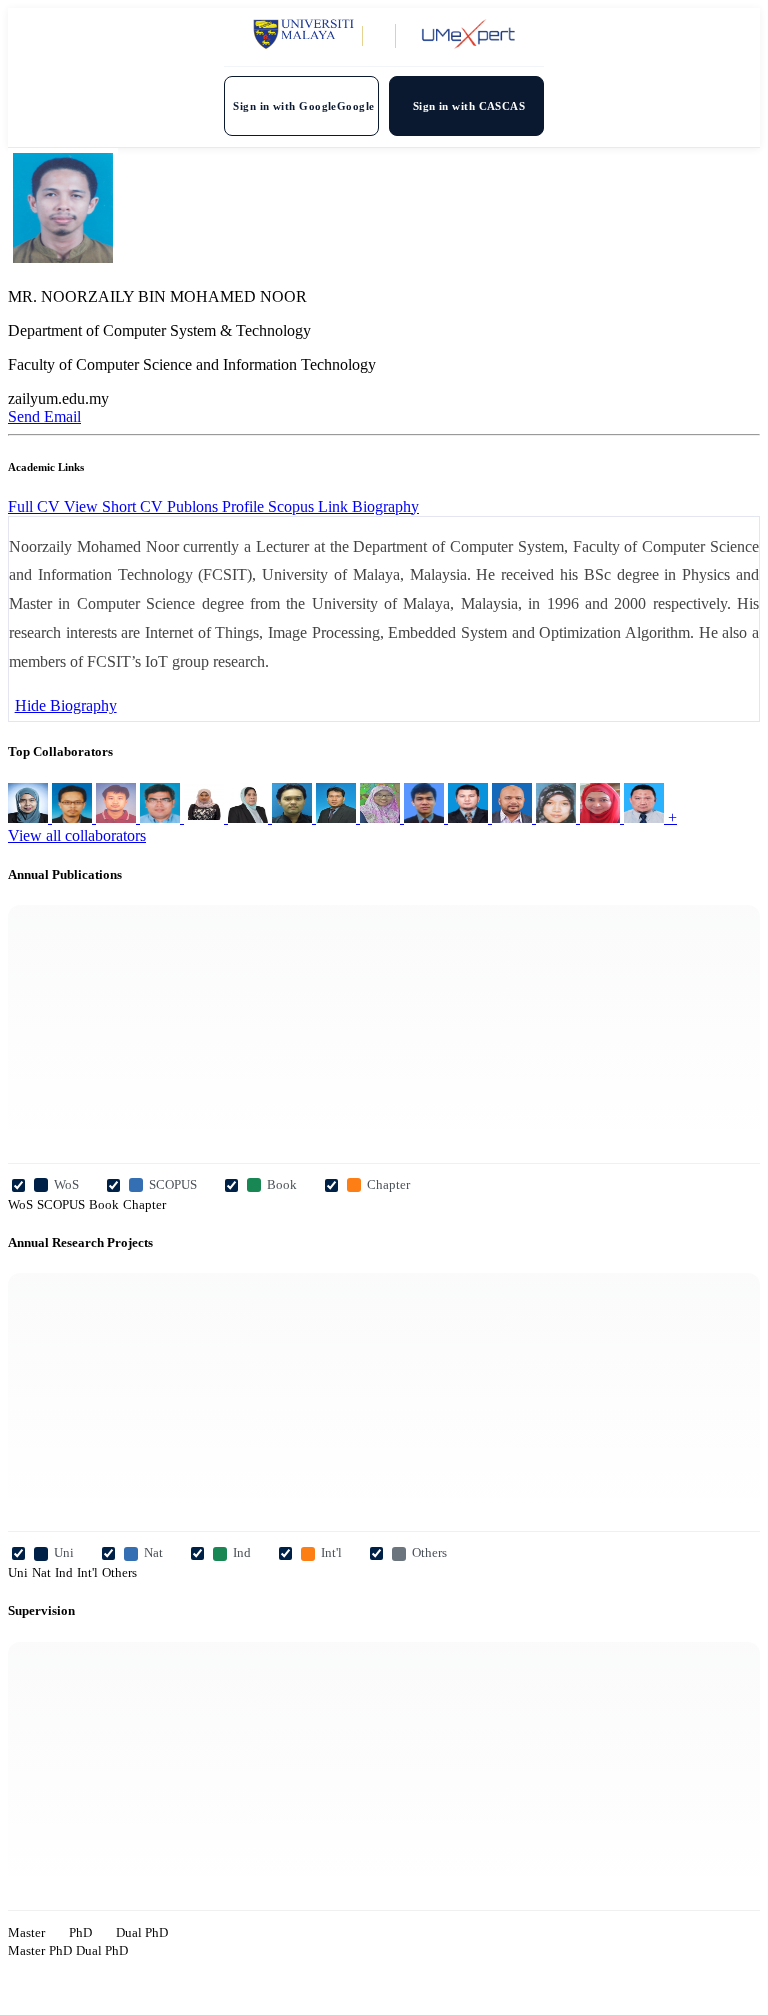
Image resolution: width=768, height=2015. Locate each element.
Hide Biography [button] (66, 705)
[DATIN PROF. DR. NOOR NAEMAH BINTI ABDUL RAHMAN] (250, 817)
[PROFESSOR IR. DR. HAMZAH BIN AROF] (338, 817)
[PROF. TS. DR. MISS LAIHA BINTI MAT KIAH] (602, 817)
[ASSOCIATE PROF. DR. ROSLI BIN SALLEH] (118, 817)
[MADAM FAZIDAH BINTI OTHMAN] (382, 817)
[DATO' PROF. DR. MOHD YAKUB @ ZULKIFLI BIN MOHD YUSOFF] (646, 817)
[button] (385, 506)
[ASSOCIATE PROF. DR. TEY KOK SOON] (426, 817)
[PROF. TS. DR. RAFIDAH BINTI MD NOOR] (206, 817)
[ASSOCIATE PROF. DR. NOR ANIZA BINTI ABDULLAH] (558, 817)
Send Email (44, 416)
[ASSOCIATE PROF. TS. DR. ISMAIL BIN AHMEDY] (74, 817)
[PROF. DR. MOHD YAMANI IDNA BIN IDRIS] (294, 817)
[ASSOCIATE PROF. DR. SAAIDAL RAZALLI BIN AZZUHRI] (470, 817)
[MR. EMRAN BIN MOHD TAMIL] (162, 817)
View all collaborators (77, 835)
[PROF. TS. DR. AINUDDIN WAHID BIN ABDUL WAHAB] (514, 817)
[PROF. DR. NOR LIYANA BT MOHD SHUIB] (30, 817)
